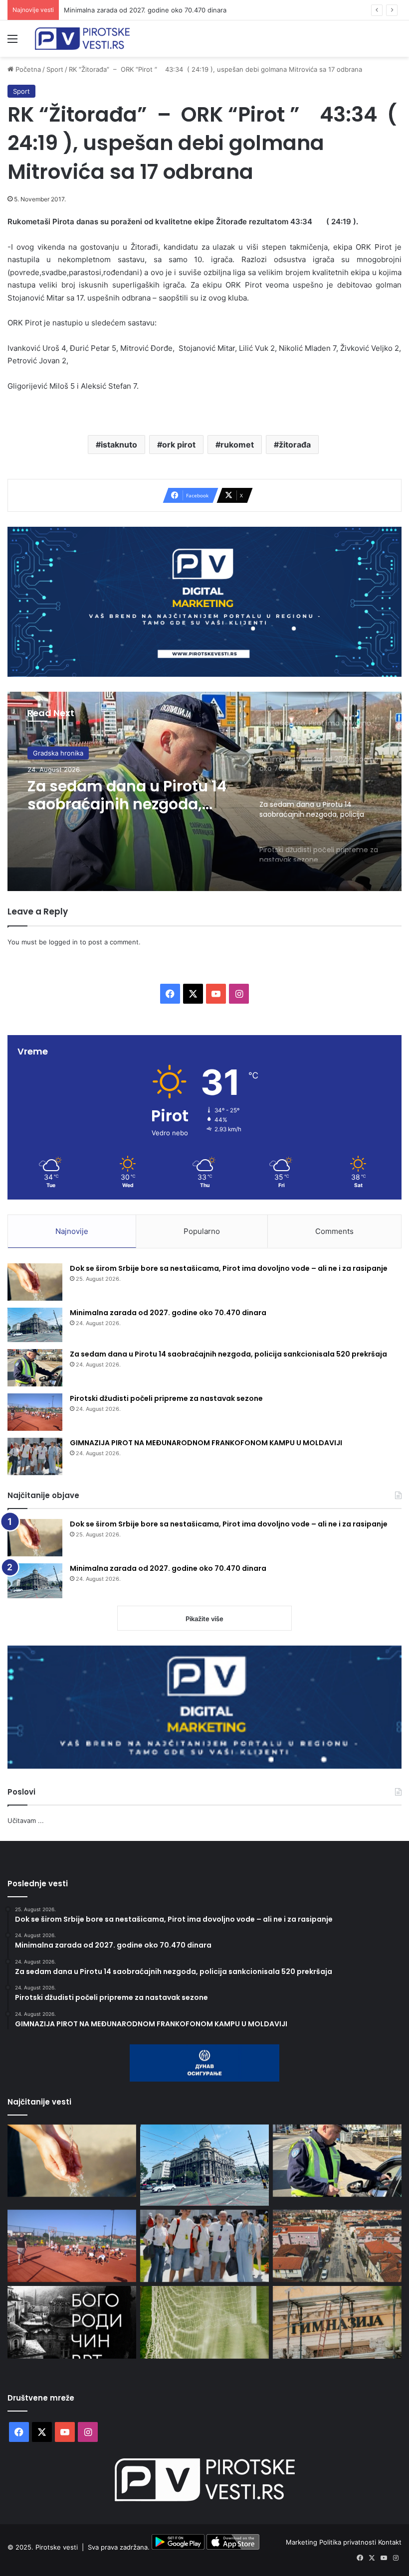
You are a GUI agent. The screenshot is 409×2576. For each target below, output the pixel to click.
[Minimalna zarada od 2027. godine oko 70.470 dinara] (35, 1325)
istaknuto (119, 445)
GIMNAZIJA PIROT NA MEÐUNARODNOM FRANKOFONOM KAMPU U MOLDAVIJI (206, 1443)
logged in (63, 942)
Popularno (202, 1231)
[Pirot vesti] (82, 39)
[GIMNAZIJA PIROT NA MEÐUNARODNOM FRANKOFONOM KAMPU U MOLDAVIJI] (35, 1456)
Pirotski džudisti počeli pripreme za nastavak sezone (166, 1398)
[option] (204, 791)
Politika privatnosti (349, 2542)
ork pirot (179, 445)
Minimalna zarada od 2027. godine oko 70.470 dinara (168, 1313)
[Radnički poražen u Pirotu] (204, 2322)
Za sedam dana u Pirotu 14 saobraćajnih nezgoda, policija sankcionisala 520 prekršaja (228, 1354)
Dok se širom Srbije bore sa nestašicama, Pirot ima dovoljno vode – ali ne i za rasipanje (229, 1268)
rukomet (237, 445)
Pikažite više (204, 1619)
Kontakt (390, 2542)
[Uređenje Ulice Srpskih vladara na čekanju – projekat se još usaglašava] (337, 2246)
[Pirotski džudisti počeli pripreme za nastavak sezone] (35, 1412)
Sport (55, 69)
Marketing (303, 2542)
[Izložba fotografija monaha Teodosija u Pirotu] (72, 2322)
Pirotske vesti (57, 2547)
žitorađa (295, 445)
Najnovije (72, 1231)
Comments (334, 1231)
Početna (27, 69)
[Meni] (12, 42)
